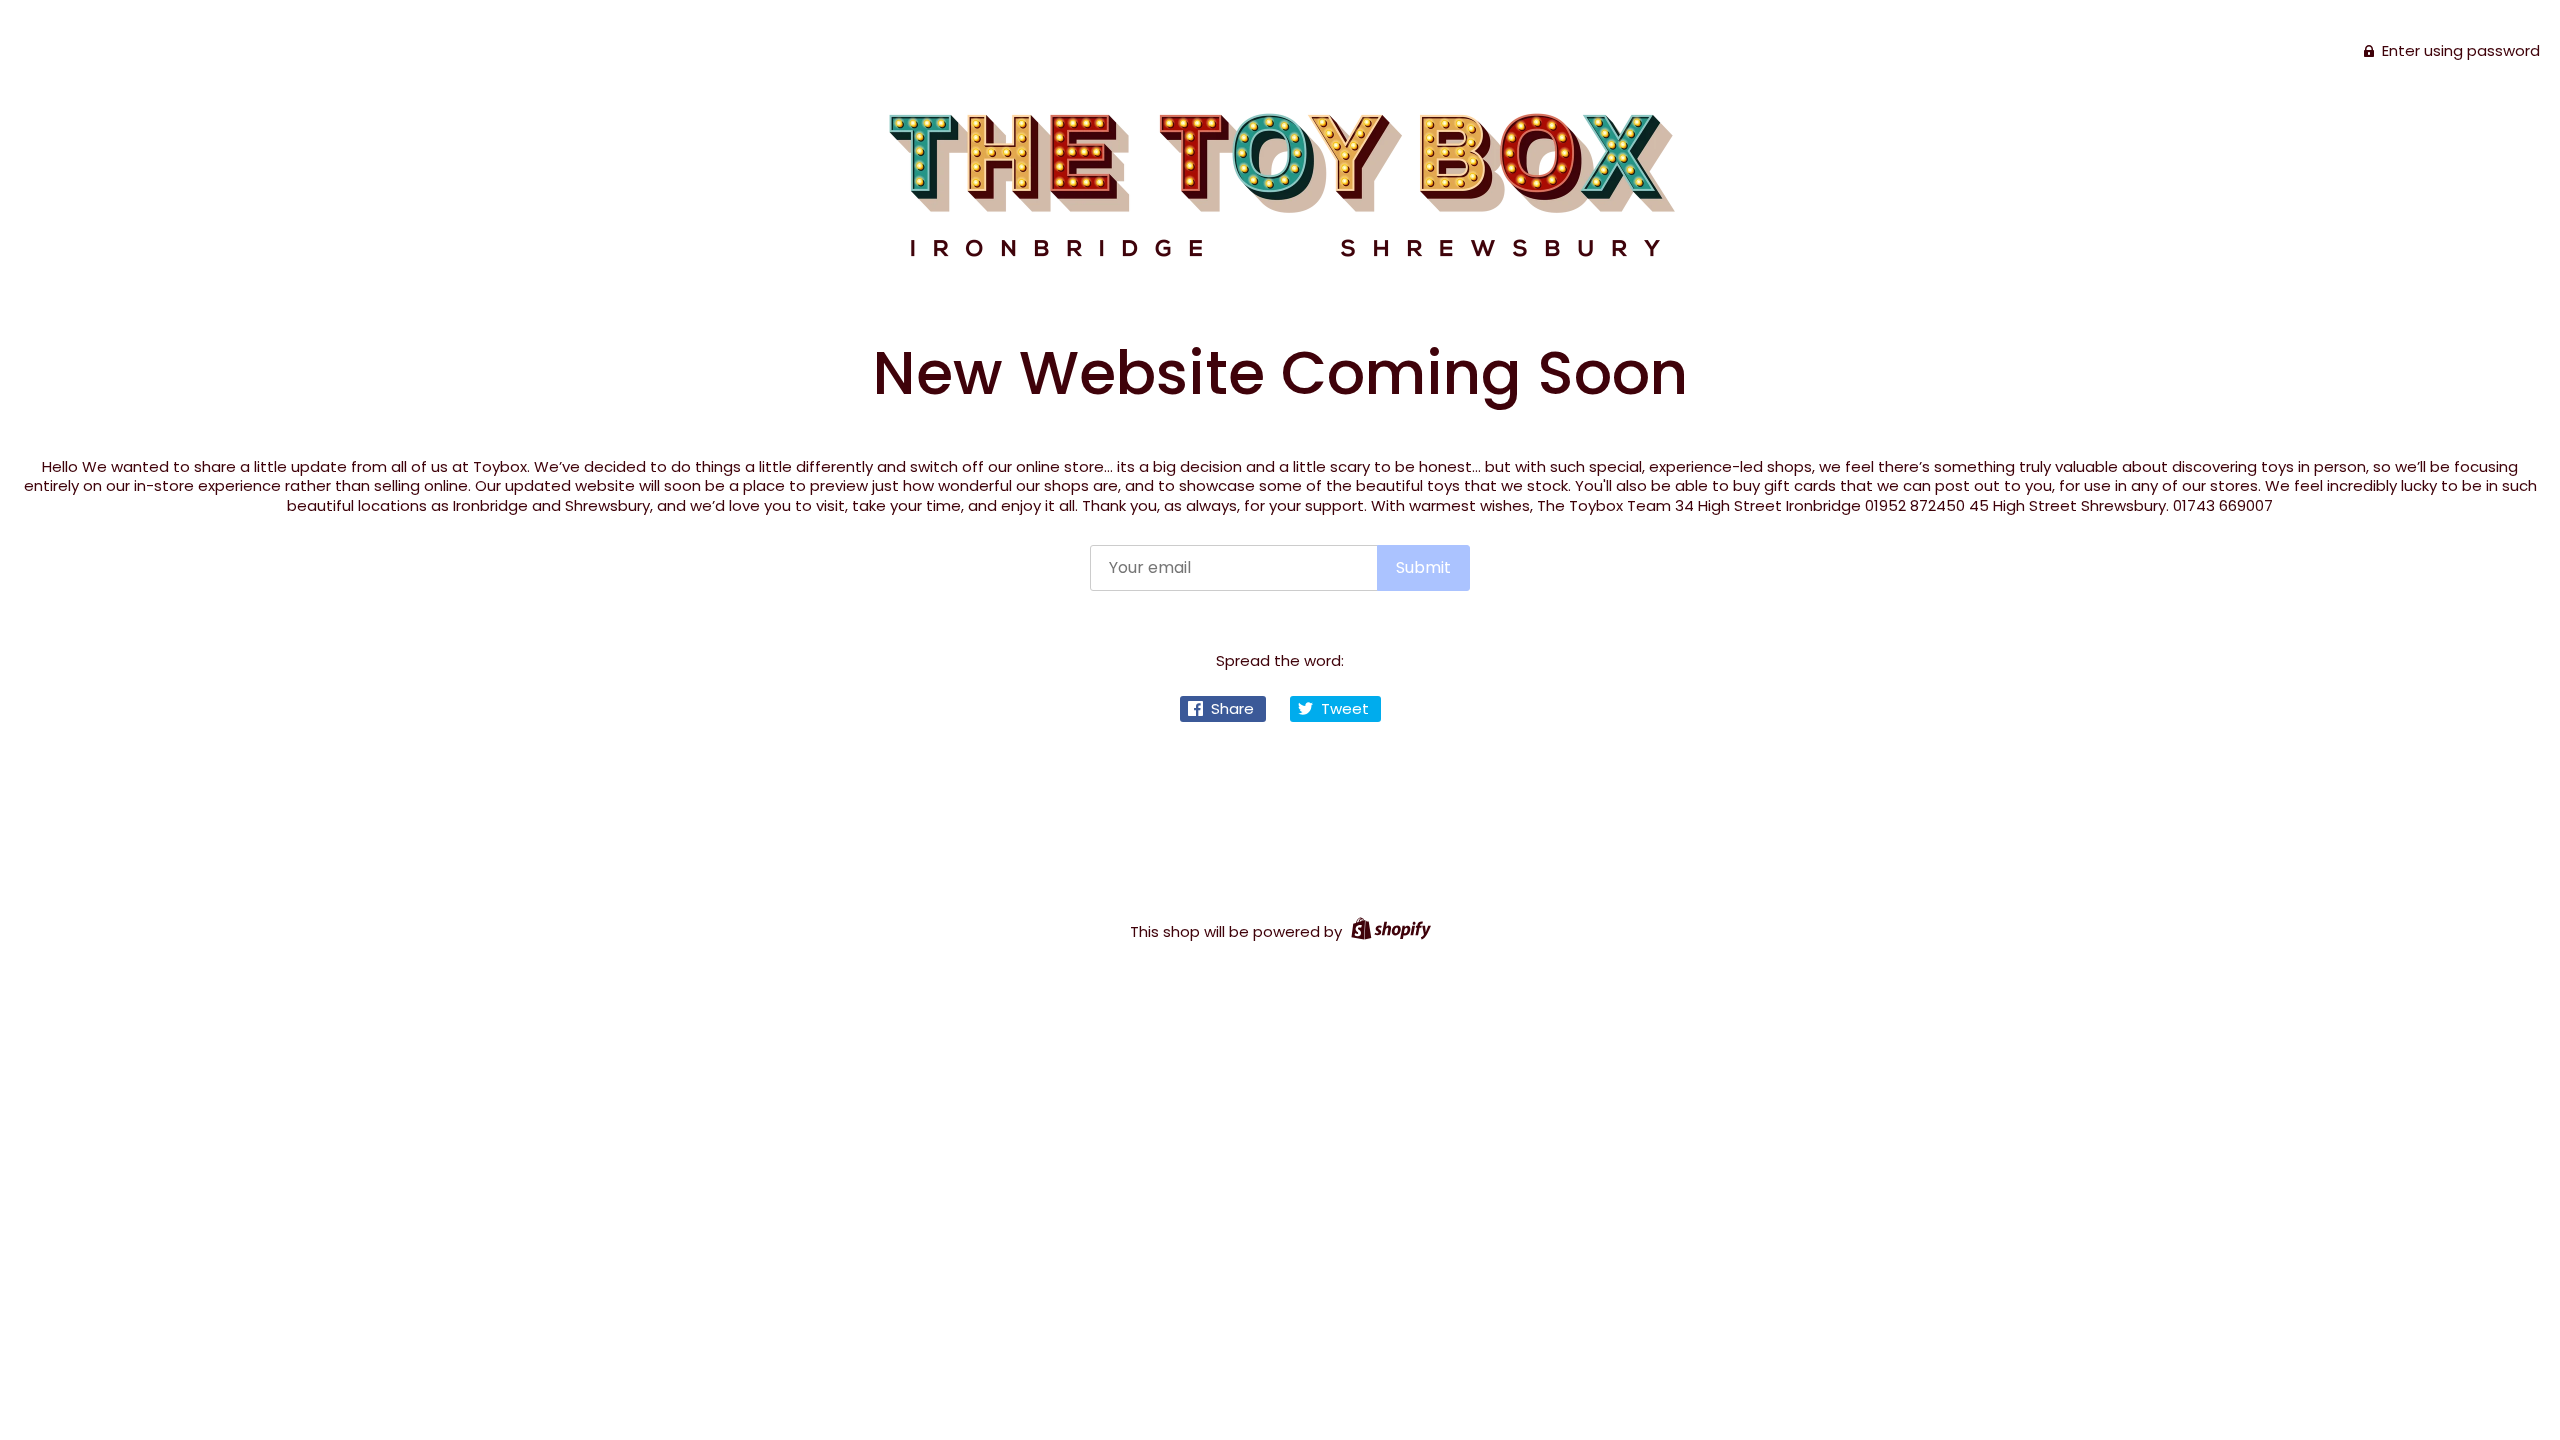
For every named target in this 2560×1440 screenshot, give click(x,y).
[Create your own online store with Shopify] (1388, 931)
